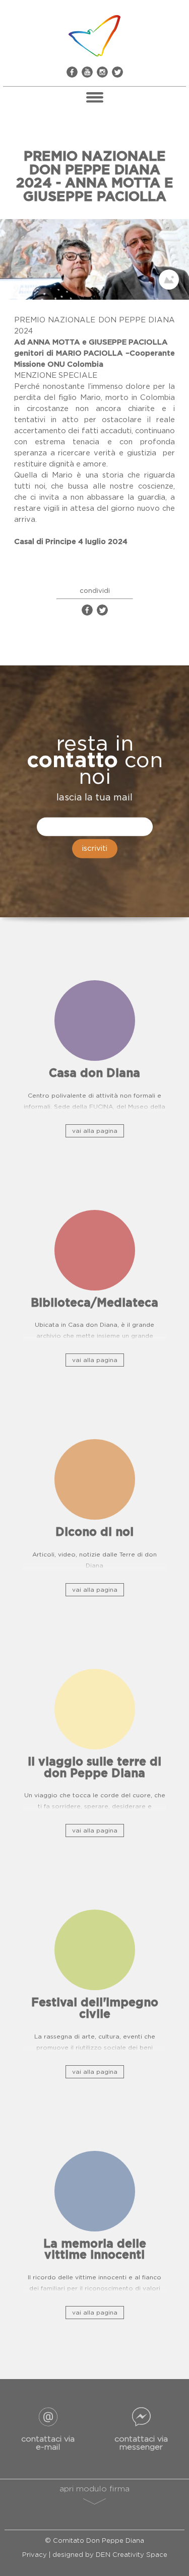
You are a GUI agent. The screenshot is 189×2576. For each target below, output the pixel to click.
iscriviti (95, 849)
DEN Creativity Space (132, 2555)
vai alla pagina (95, 1131)
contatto (72, 761)
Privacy (35, 2555)
